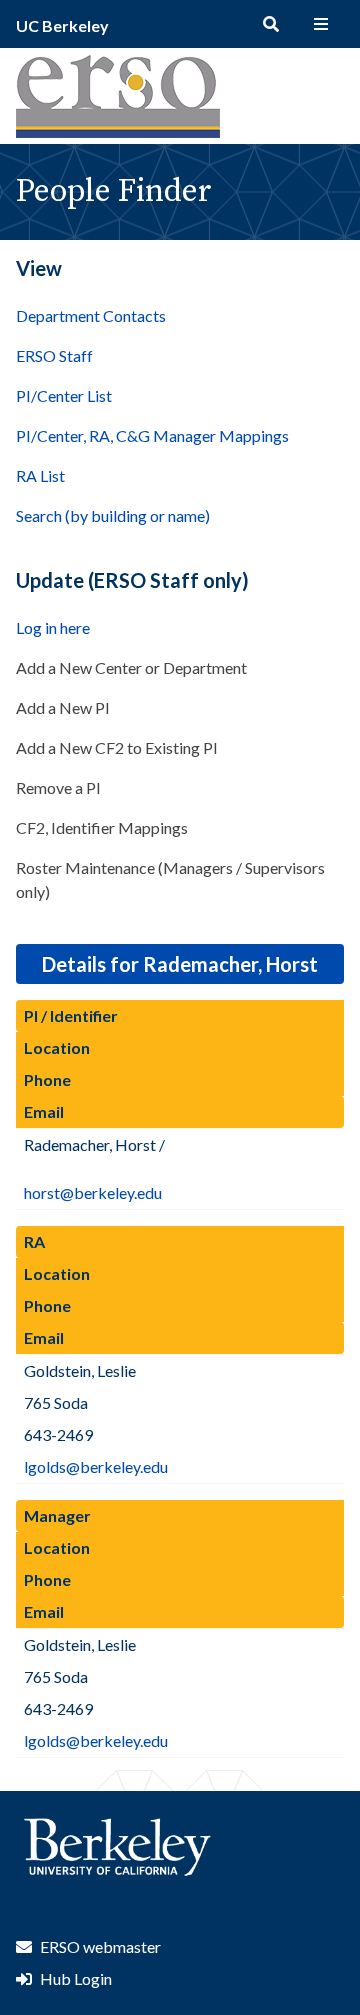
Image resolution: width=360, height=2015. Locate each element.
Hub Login (76, 1978)
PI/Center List (64, 395)
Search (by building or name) (113, 515)
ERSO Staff (54, 355)
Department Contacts (91, 315)
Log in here (53, 627)
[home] (118, 131)
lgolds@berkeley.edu (96, 1466)
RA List (40, 475)
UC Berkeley (62, 25)
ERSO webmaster (100, 1946)
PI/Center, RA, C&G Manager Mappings (152, 435)
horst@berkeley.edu (93, 1192)
